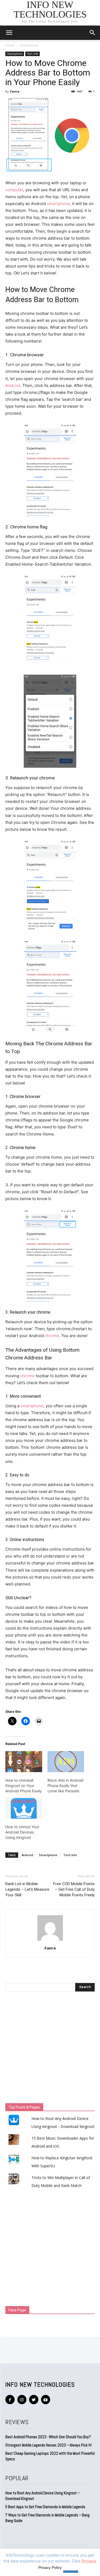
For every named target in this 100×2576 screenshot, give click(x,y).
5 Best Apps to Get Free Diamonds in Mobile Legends (45, 2507)
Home (10, 45)
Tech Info (33, 54)
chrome (52, 1336)
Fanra (15, 91)
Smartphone (29, 45)
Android (13, 385)
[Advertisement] (50, 2049)
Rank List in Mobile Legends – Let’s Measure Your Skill (27, 1889)
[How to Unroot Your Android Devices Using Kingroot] (24, 1808)
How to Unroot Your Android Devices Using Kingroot (22, 1832)
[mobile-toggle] (9, 33)
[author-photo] (50, 1941)
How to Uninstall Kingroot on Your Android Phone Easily (24, 1786)
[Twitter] (34, 2400)
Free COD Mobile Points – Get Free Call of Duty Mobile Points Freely (74, 1889)
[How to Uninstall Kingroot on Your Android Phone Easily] (24, 1762)
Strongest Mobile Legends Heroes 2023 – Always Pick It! (49, 2445)
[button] (93, 33)
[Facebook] (10, 2400)
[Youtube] (46, 2400)
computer (14, 190)
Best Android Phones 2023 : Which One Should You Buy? (48, 2437)
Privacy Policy (50, 2567)
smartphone (58, 204)
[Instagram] (22, 2400)
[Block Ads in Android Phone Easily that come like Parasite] (66, 1762)
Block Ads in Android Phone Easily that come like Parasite (65, 1786)
